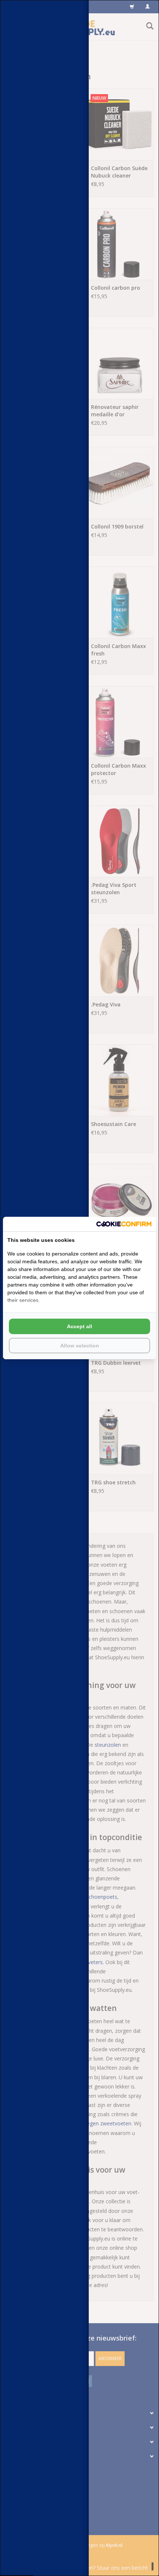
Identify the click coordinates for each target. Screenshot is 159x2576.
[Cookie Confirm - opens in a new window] (124, 1224)
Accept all (79, 1326)
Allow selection (80, 1346)
